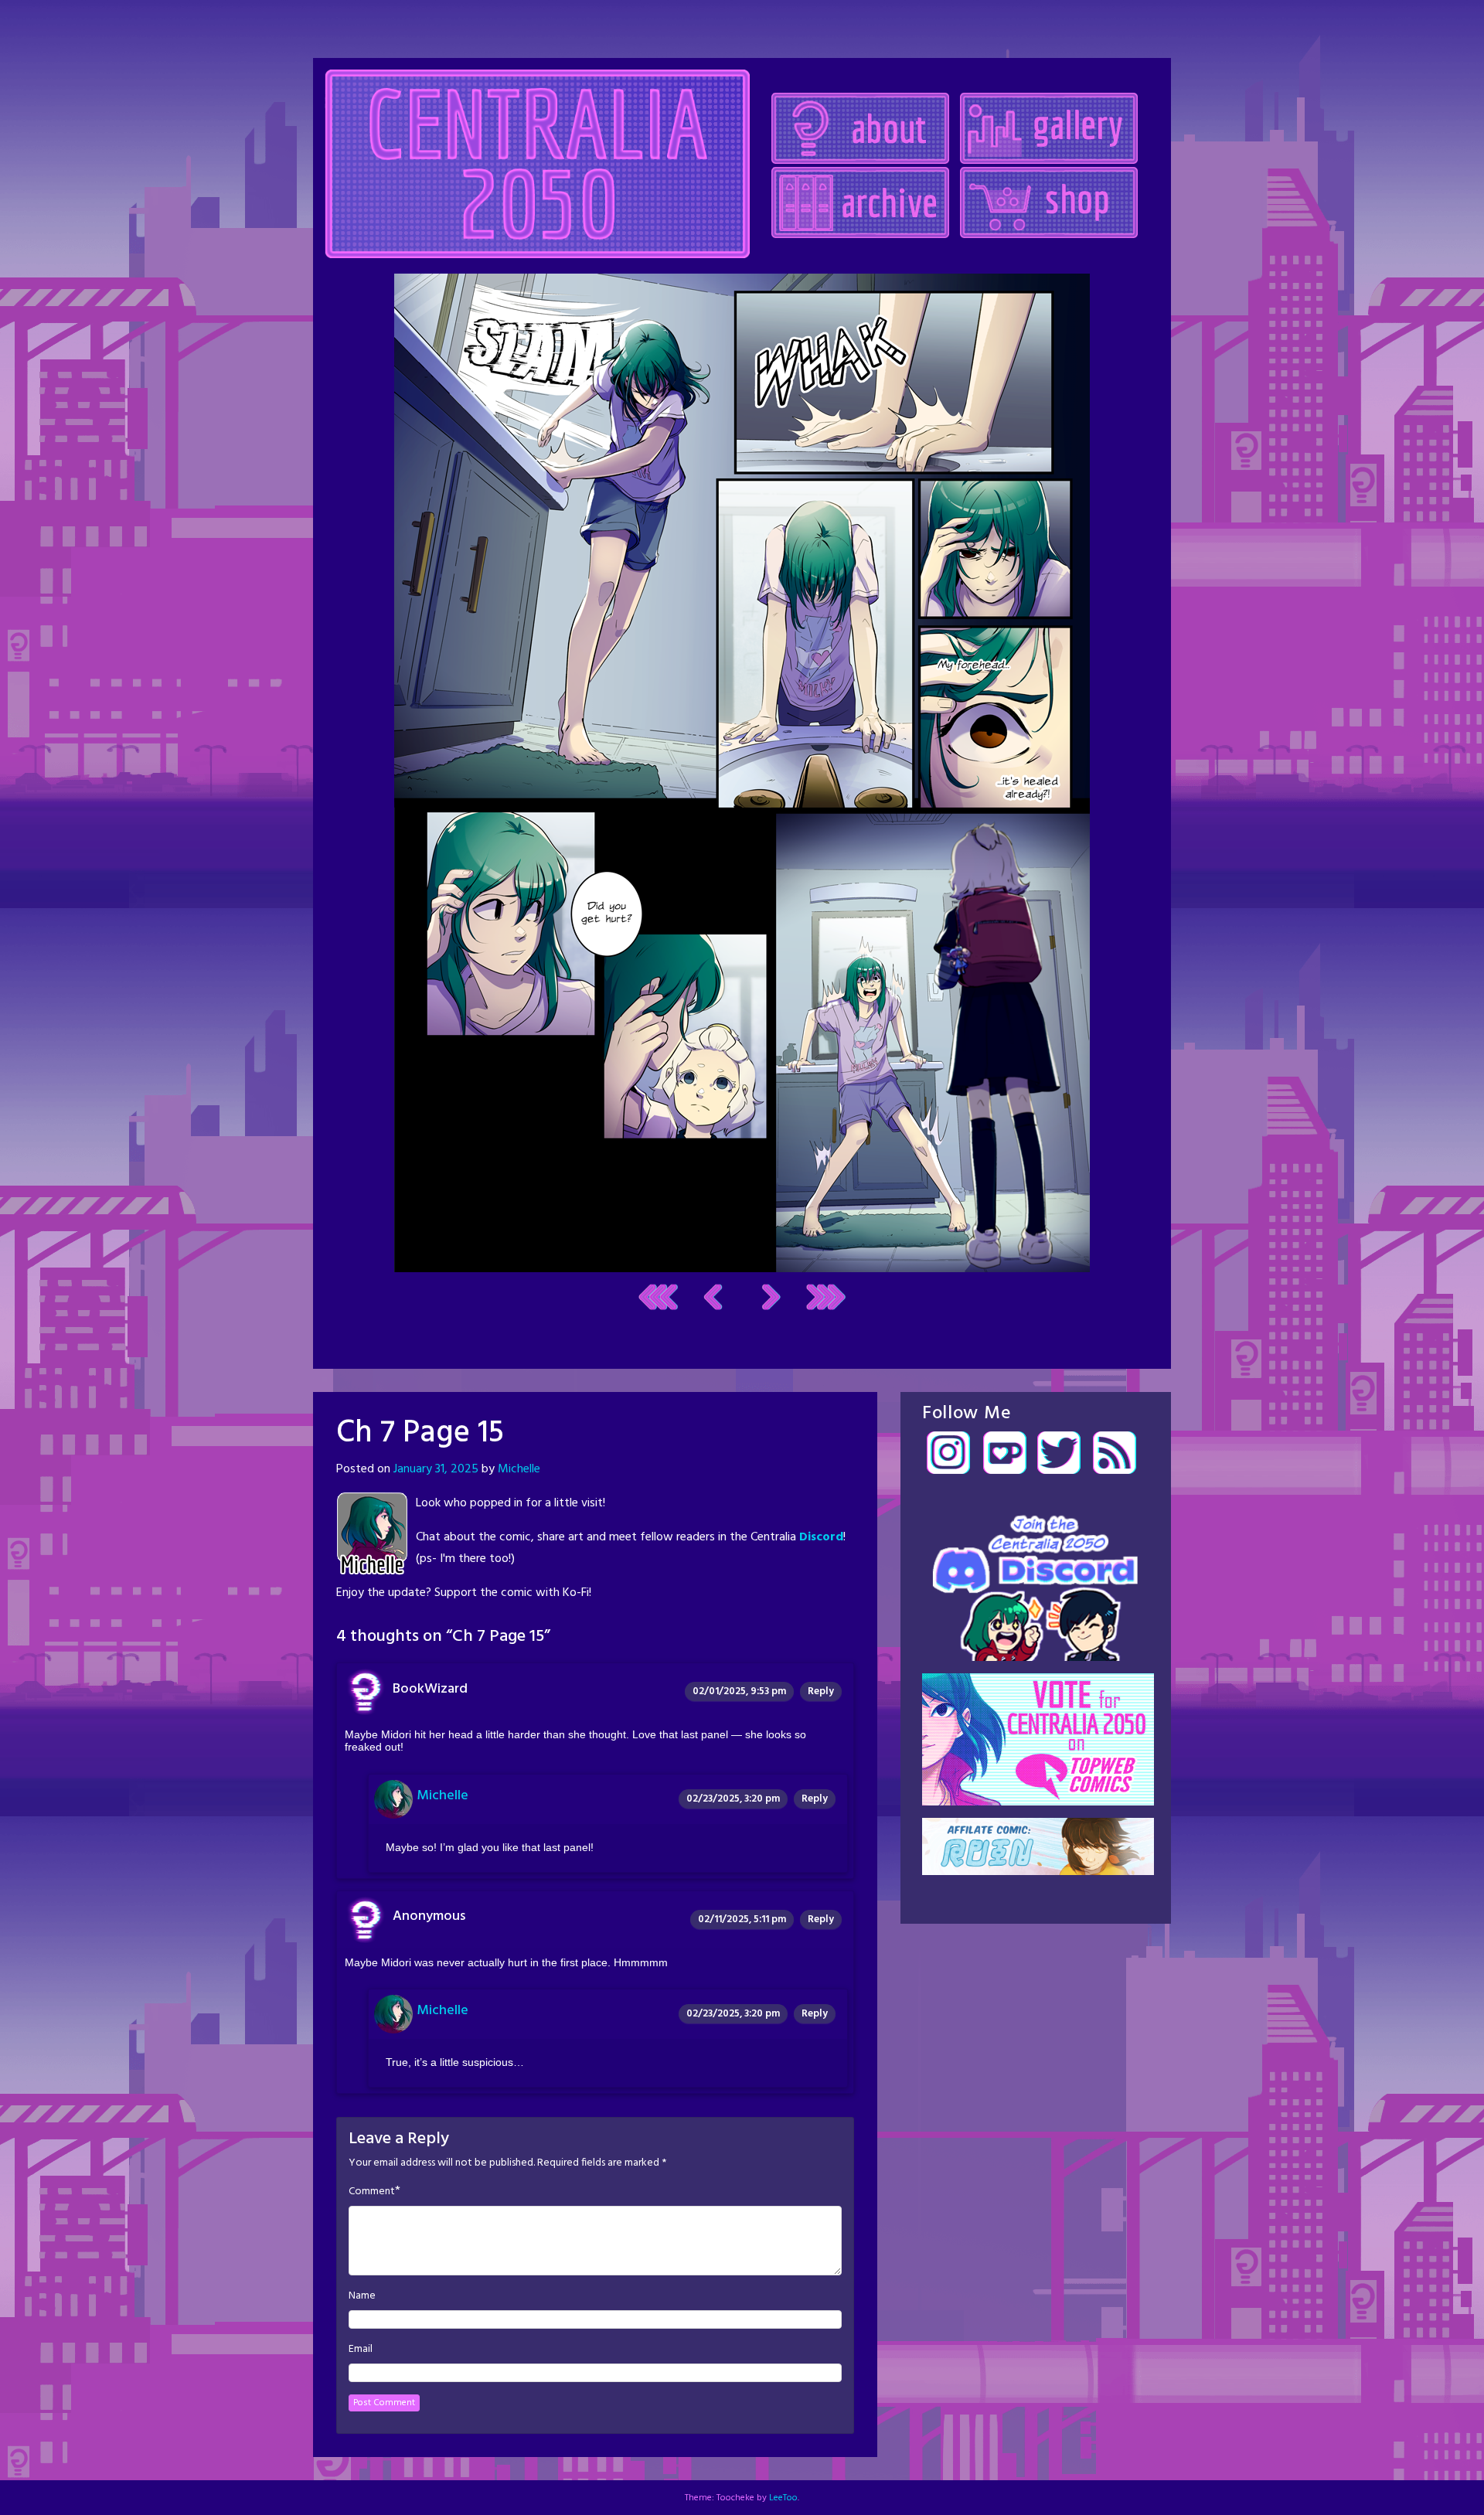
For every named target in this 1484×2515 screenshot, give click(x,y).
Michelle (519, 1469)
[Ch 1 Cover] (658, 1297)
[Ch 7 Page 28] (826, 1297)
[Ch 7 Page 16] (742, 773)
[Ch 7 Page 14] (713, 1297)
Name (362, 2296)
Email (361, 2350)
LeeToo (783, 2498)
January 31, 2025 (436, 1469)
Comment (372, 2192)
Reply (821, 1691)
